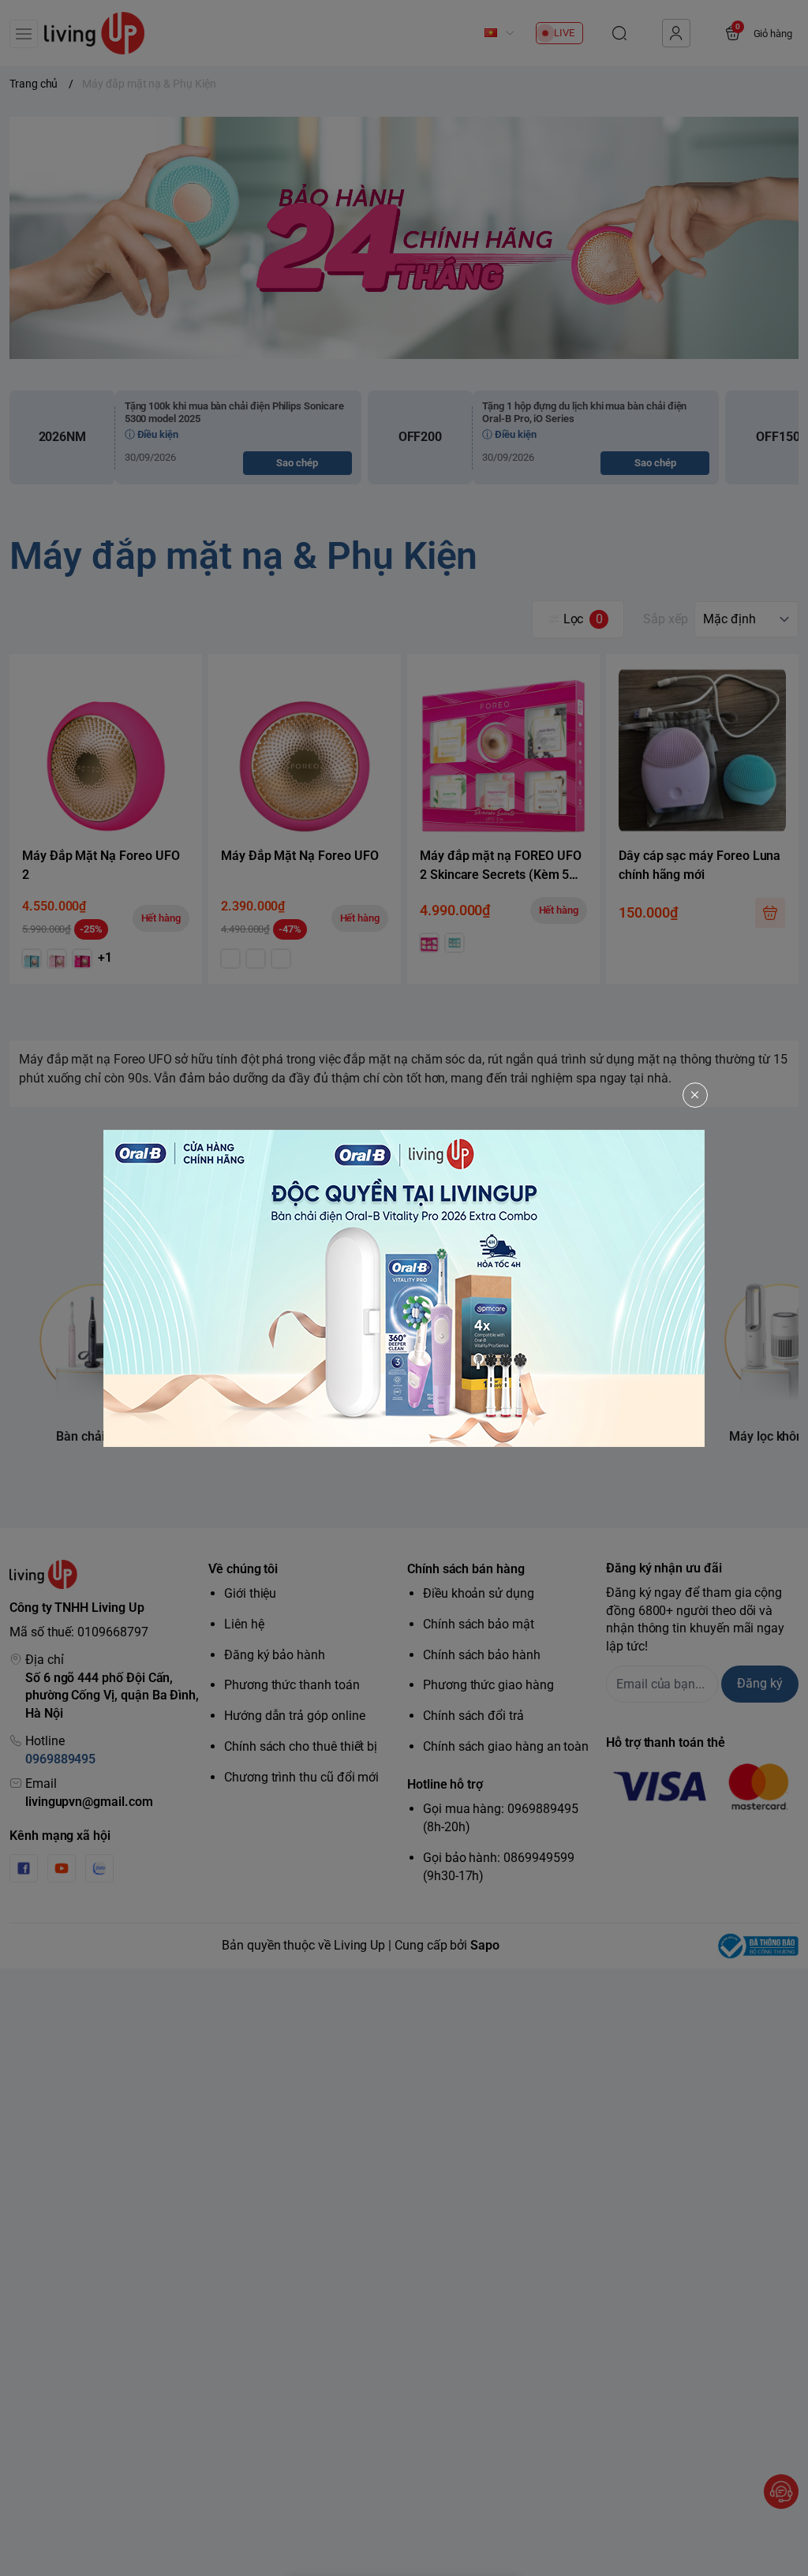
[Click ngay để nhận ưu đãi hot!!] (404, 1288)
